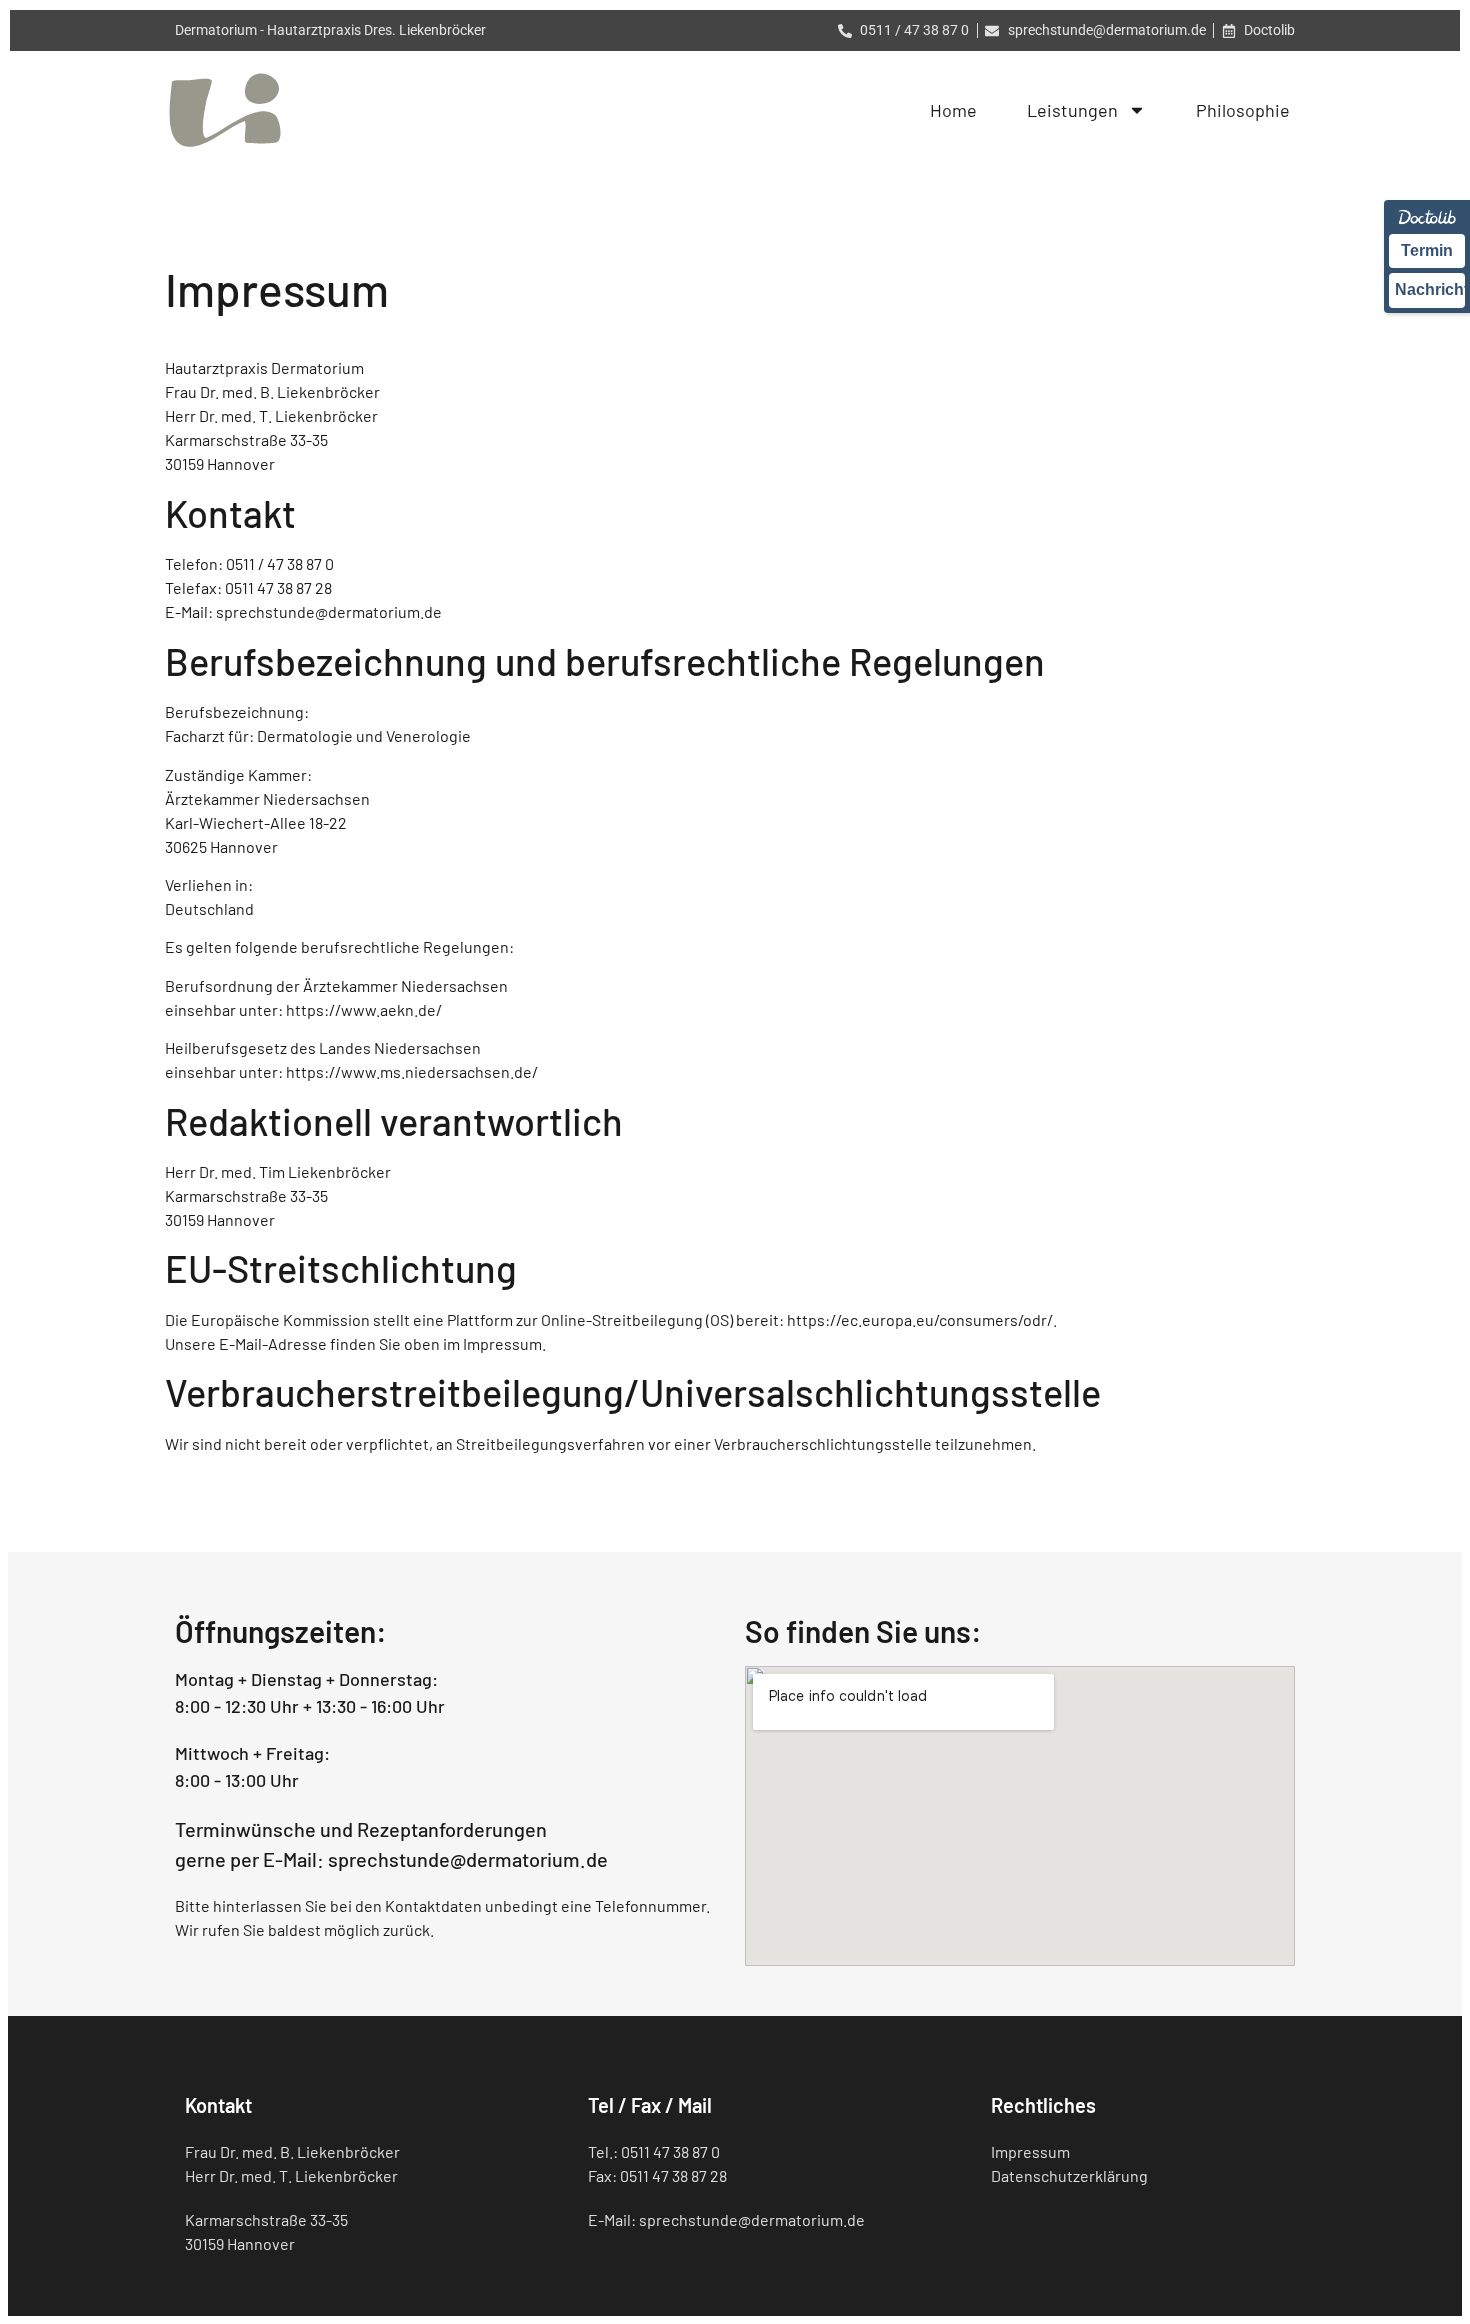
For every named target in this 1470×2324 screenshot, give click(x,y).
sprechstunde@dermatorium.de (329, 611)
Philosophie (1243, 110)
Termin (1427, 250)
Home (953, 110)
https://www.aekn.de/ (364, 1009)
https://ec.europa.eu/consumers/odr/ (920, 1319)
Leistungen (1072, 110)
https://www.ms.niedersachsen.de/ (412, 1071)
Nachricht (1430, 289)
